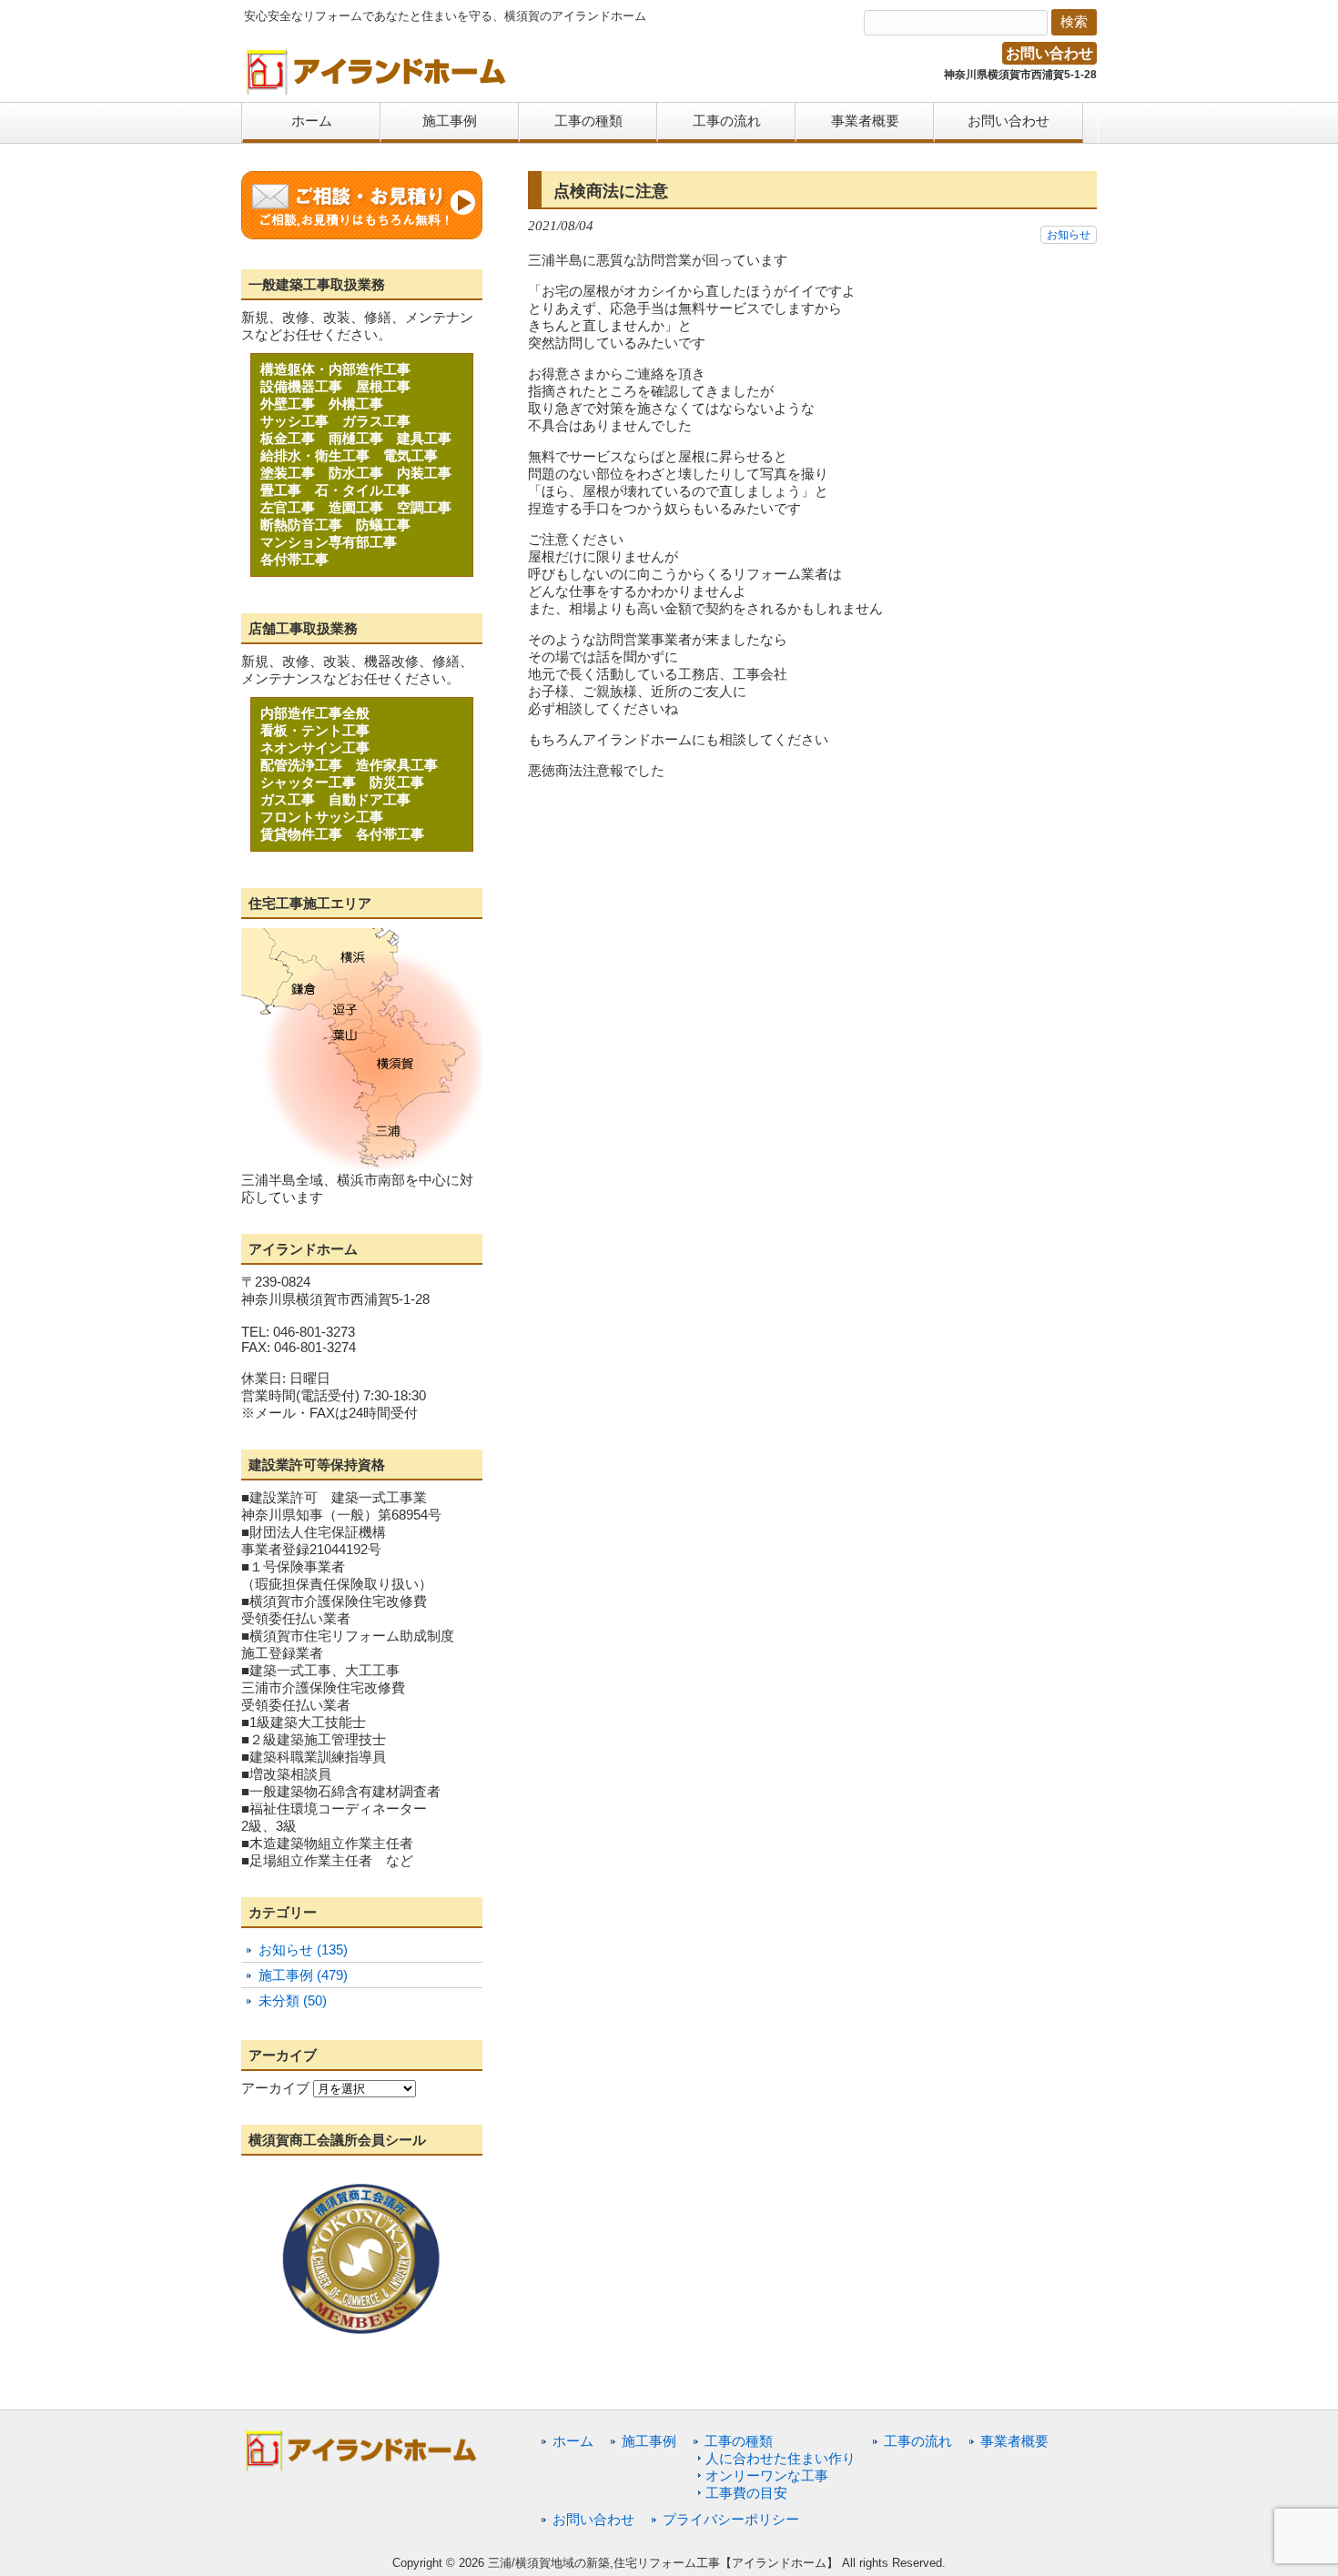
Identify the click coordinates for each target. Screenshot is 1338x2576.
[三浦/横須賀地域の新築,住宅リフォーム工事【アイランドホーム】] (377, 89)
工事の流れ (918, 2441)
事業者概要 (1014, 2441)
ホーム (573, 2441)
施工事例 (649, 2441)
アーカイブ (275, 2088)
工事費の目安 (746, 2493)
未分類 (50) (293, 2000)
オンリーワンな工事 (767, 2475)
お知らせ (1069, 235)
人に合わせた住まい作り (780, 2458)
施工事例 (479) (303, 1975)
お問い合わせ (1049, 53)
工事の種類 (739, 2441)
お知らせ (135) (303, 1950)
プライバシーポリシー (731, 2519)
